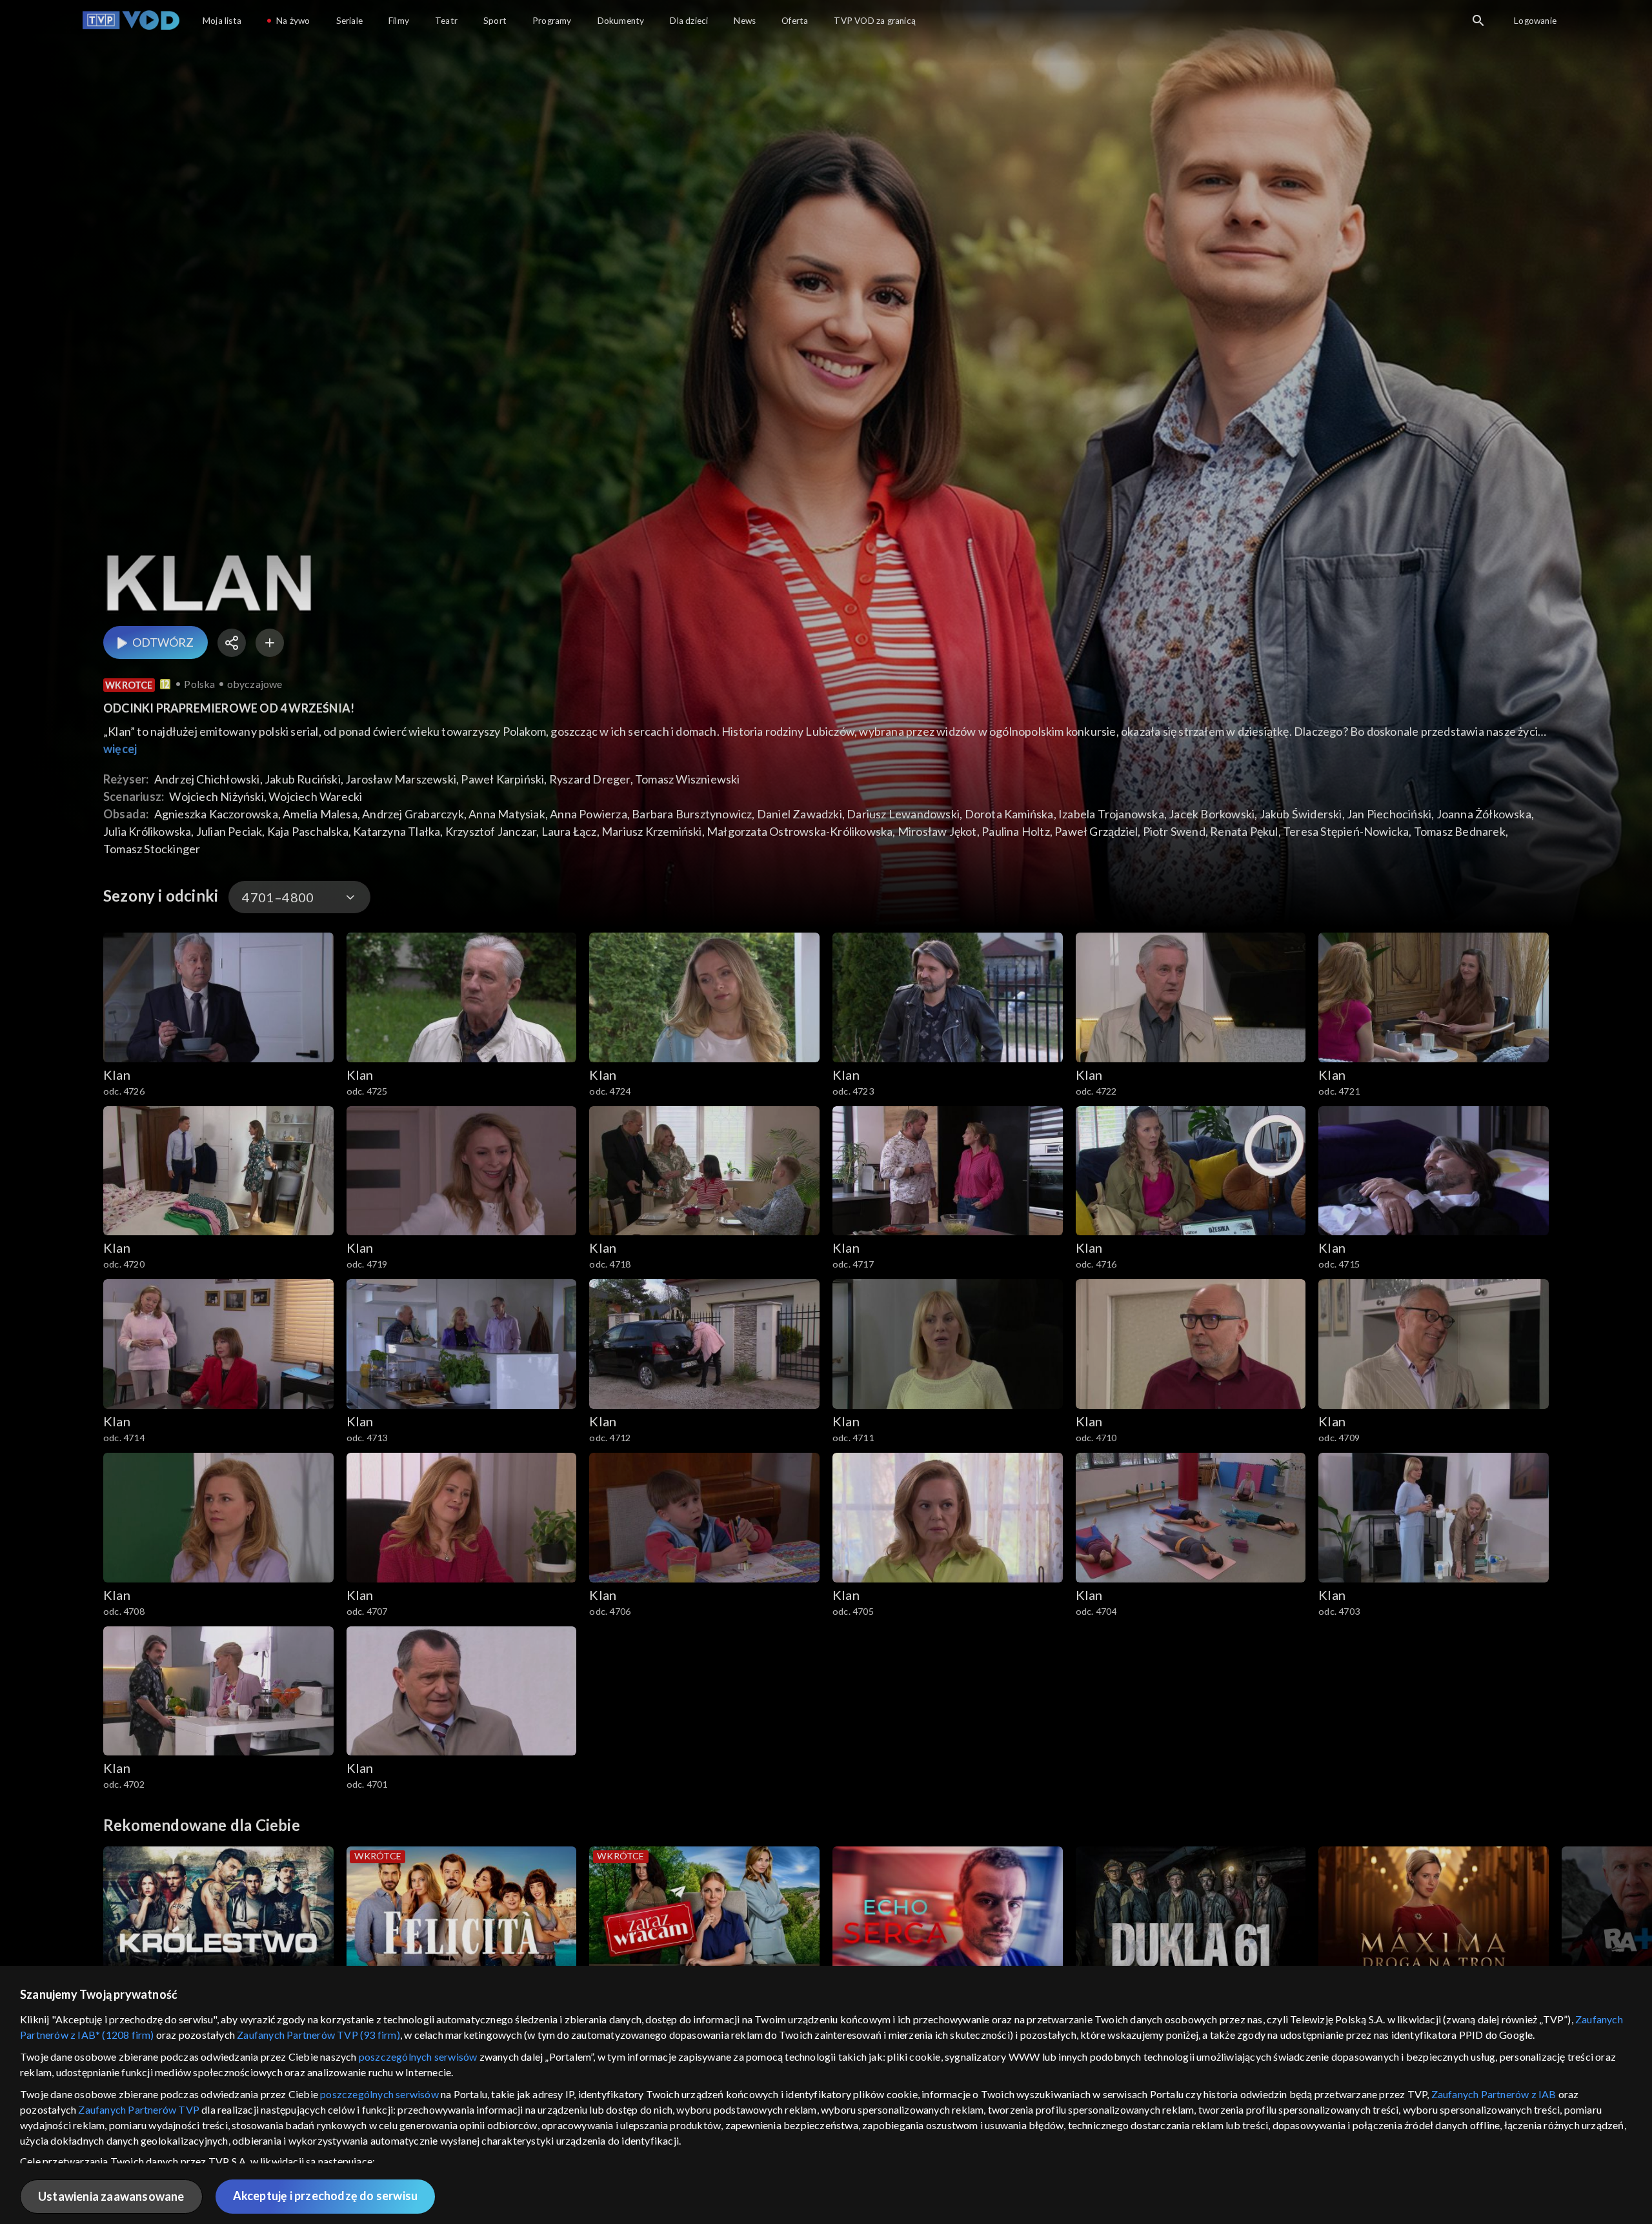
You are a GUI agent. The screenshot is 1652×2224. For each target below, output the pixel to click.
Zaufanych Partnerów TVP (139, 2109)
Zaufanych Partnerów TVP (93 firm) (318, 2035)
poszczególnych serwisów (418, 2057)
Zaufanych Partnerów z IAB (1494, 2094)
